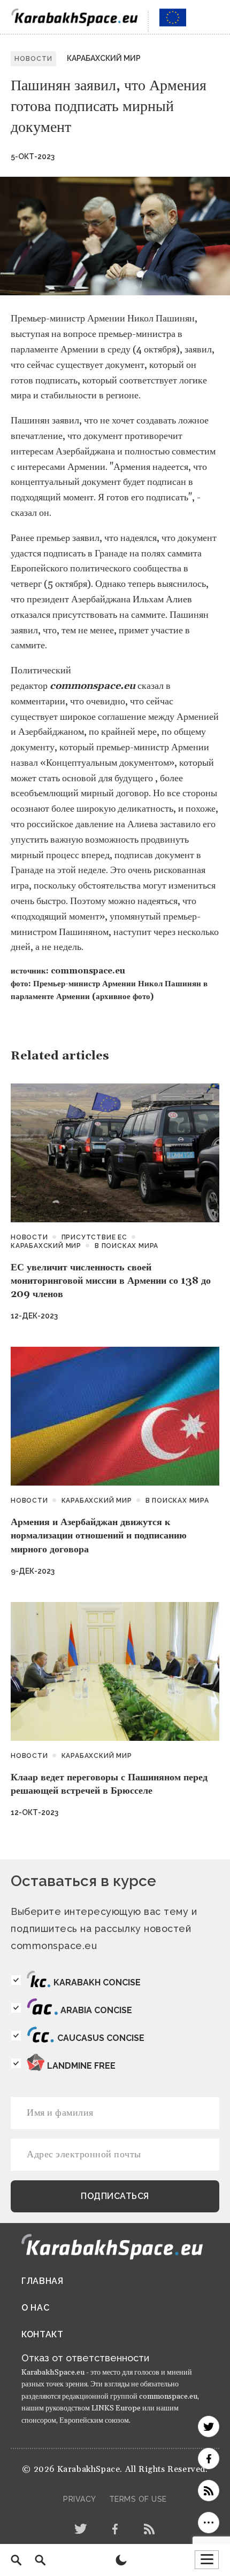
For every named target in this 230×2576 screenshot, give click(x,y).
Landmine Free (81, 2066)
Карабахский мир (104, 58)
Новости (29, 1237)
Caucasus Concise (101, 2038)
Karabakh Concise (97, 1982)
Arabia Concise (96, 2010)
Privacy (80, 2499)
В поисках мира (126, 1246)
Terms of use (138, 2499)
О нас (36, 2308)
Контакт (43, 2334)
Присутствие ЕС (94, 1237)
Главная (43, 2281)
